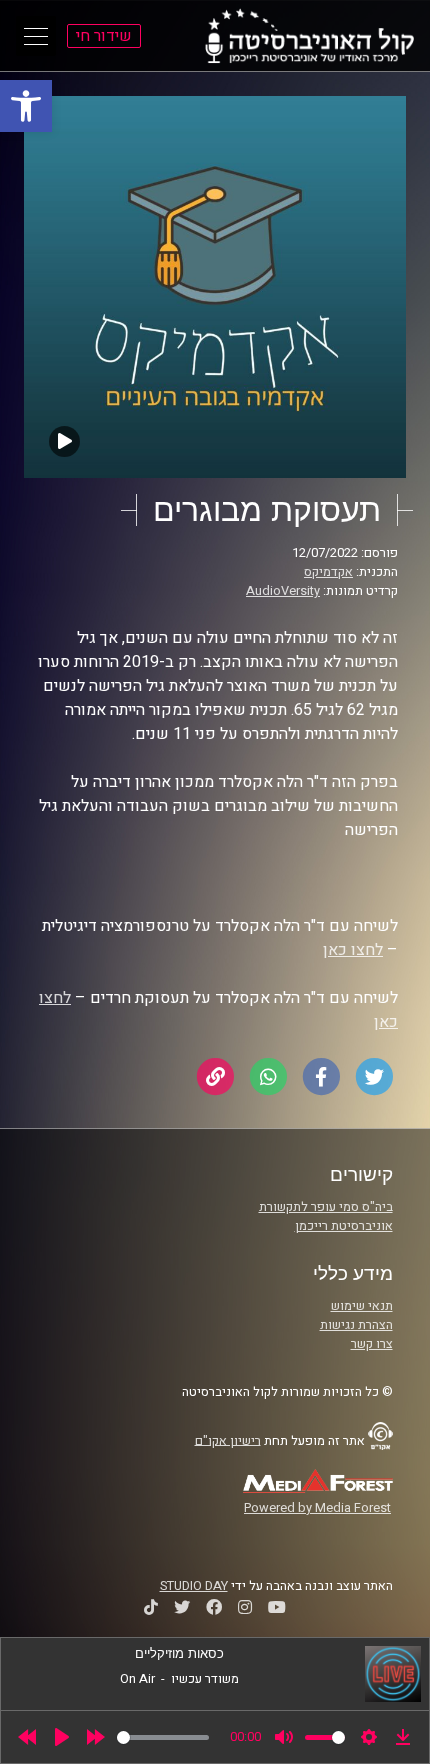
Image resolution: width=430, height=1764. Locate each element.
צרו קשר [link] (372, 1344)
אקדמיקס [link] (328, 572)
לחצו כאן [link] (353, 950)
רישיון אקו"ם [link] (228, 1440)
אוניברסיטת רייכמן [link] (344, 1226)
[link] (26, 106)
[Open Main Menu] (36, 36)
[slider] (163, 1737)
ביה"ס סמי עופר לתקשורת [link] (326, 1207)
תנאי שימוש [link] (362, 1306)
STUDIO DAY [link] (194, 1586)
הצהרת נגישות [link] (356, 1325)
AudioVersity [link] (283, 591)
